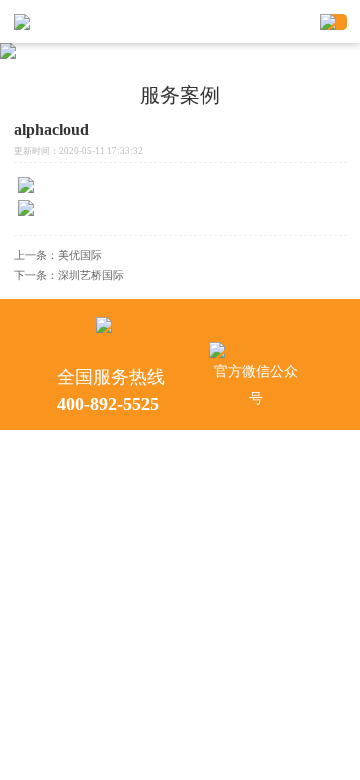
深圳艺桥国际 (91, 275)
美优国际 (80, 255)
